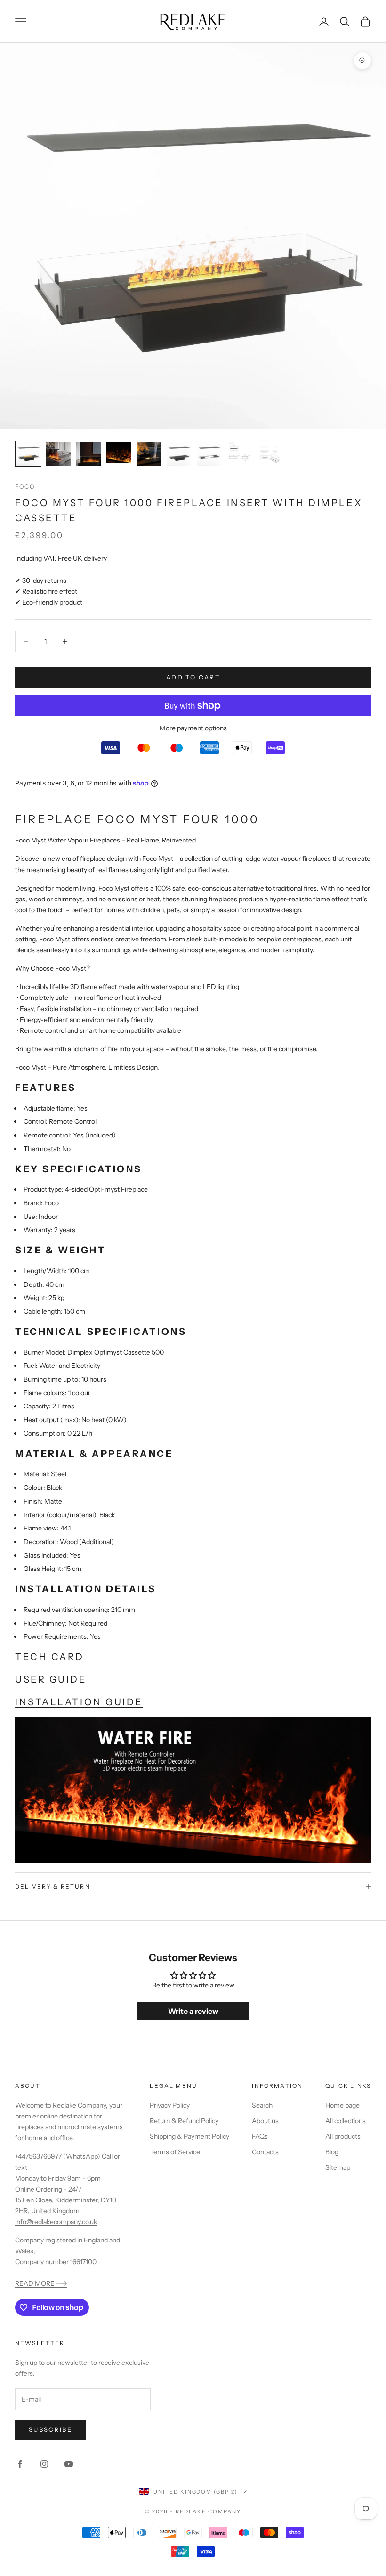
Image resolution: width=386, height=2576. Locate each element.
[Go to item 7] (209, 454)
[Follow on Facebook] (20, 2464)
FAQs (260, 2136)
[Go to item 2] (58, 454)
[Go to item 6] (179, 454)
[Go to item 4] (119, 452)
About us (265, 2121)
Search (262, 2105)
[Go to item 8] (239, 454)
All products (343, 2136)
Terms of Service (175, 2152)
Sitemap (338, 2167)
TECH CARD (50, 1657)
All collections (346, 2121)
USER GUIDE (51, 1679)
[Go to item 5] (149, 454)
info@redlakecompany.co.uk (56, 2222)
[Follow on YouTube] (69, 2464)
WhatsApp (82, 2156)
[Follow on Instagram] (44, 2464)
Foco (25, 487)
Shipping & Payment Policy (189, 2136)
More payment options (193, 728)
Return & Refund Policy (184, 2121)
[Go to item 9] (269, 454)
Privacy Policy (170, 2105)
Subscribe (50, 2429)
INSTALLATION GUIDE (79, 1702)
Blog (332, 2152)
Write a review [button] (193, 2011)
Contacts (265, 2152)
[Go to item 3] (88, 454)
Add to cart (193, 677)
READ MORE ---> (41, 2283)
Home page (342, 2105)
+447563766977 (38, 2156)
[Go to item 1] (28, 454)
